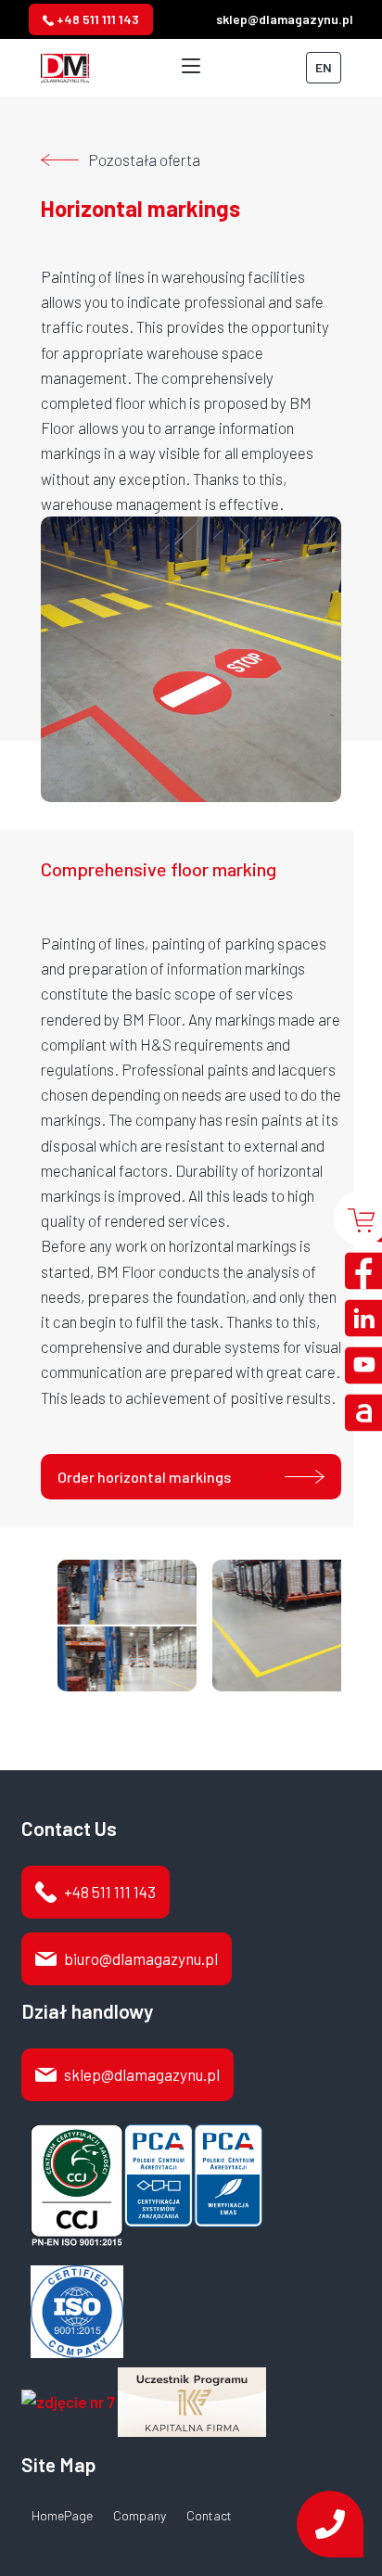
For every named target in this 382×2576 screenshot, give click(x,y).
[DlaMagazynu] (65, 65)
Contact (209, 2516)
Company (140, 2516)
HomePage (62, 2516)
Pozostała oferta (144, 159)
